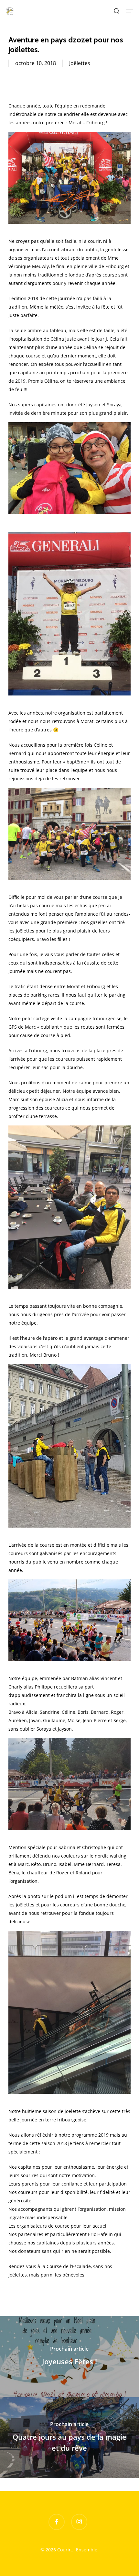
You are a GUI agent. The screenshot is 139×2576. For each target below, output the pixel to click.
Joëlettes (80, 63)
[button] (130, 11)
